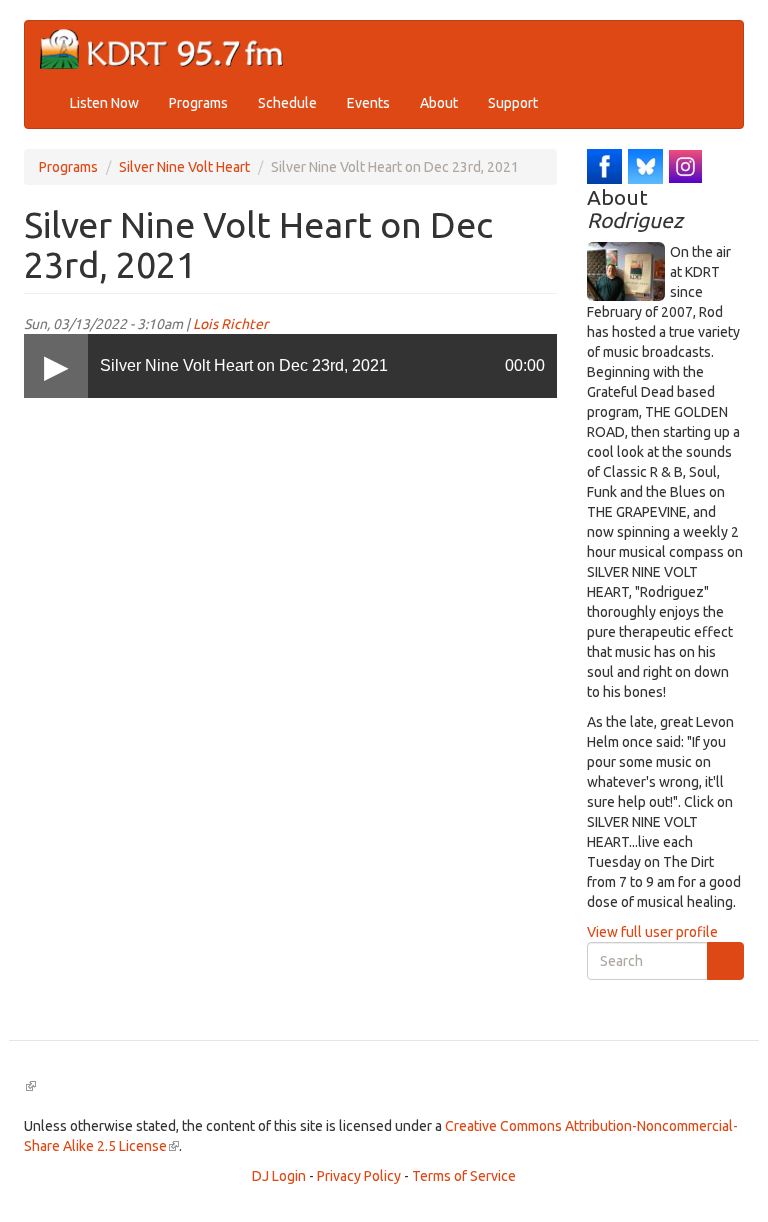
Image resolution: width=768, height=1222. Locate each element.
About (439, 103)
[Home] (169, 49)
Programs (198, 103)
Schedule (287, 103)
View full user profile (652, 932)
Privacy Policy (359, 1176)
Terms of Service (464, 1176)
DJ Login (279, 1176)
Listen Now (104, 103)
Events (368, 103)
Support (513, 103)
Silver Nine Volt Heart (184, 167)
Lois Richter (230, 324)
